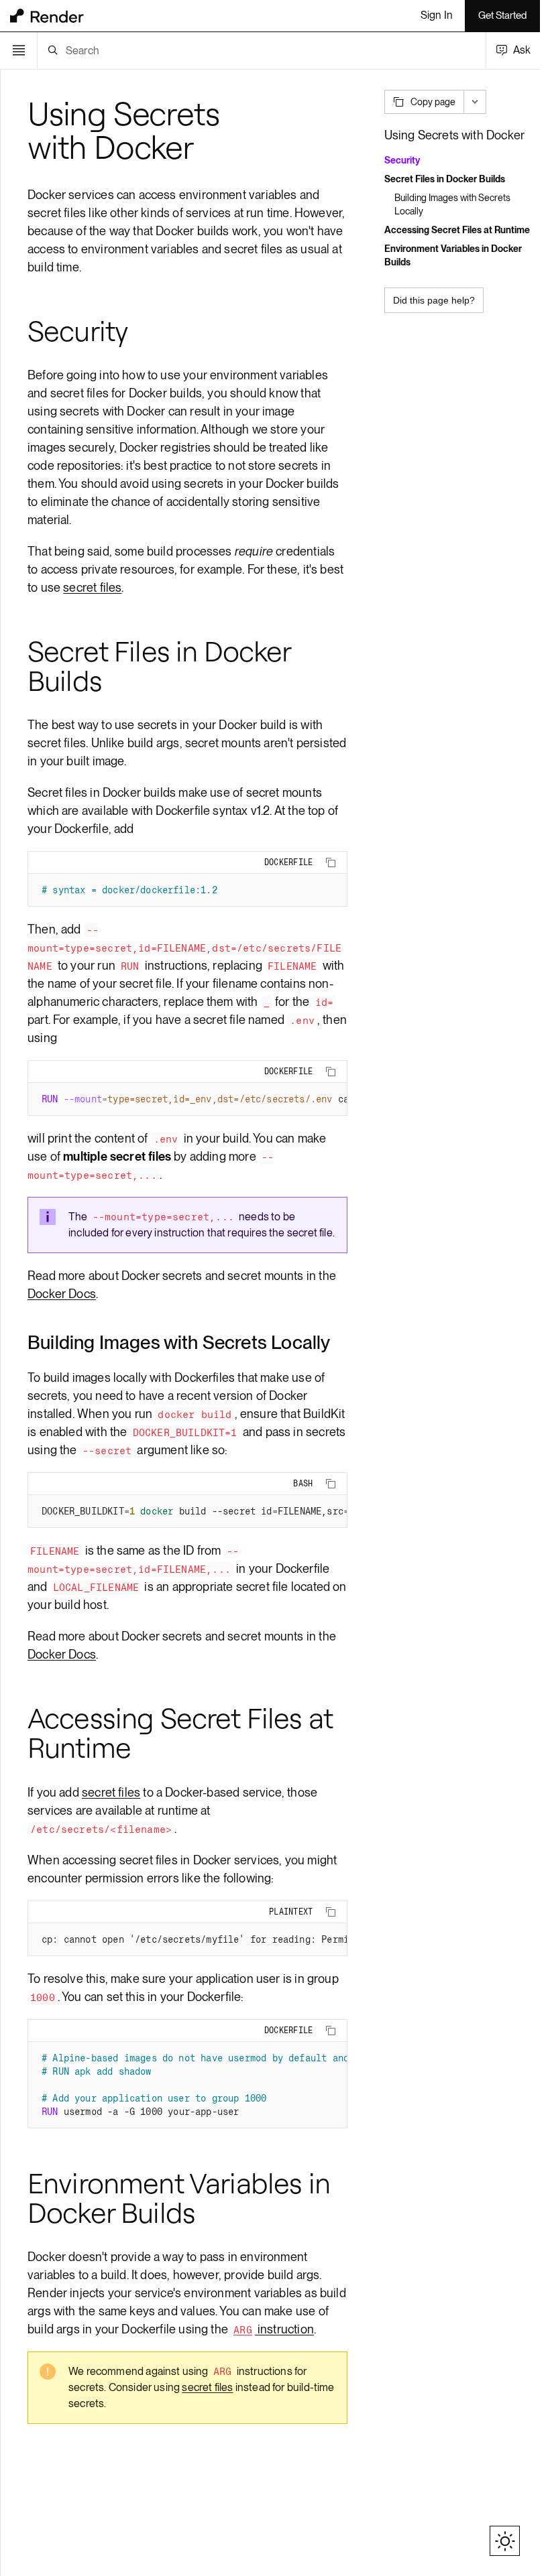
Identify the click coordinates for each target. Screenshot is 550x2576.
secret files (92, 587)
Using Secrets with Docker (455, 135)
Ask (522, 50)
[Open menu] (19, 51)
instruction (274, 2329)
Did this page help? (434, 300)
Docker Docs (62, 1294)
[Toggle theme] (505, 2541)
